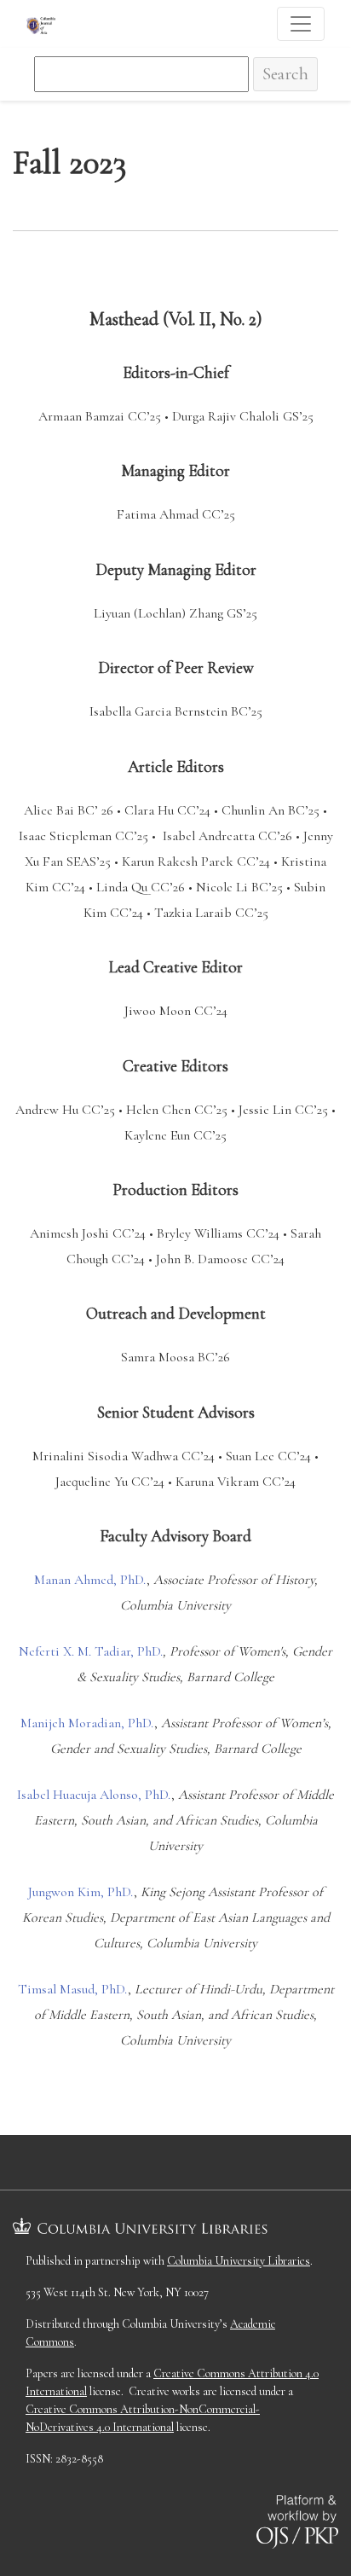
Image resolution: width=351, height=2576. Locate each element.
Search (285, 74)
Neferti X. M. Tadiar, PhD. (91, 1651)
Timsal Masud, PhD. (73, 1989)
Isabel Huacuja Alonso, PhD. (94, 1795)
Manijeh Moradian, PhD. (87, 1723)
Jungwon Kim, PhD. (81, 1892)
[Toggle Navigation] (301, 24)
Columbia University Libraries (239, 2261)
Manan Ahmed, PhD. (90, 1580)
